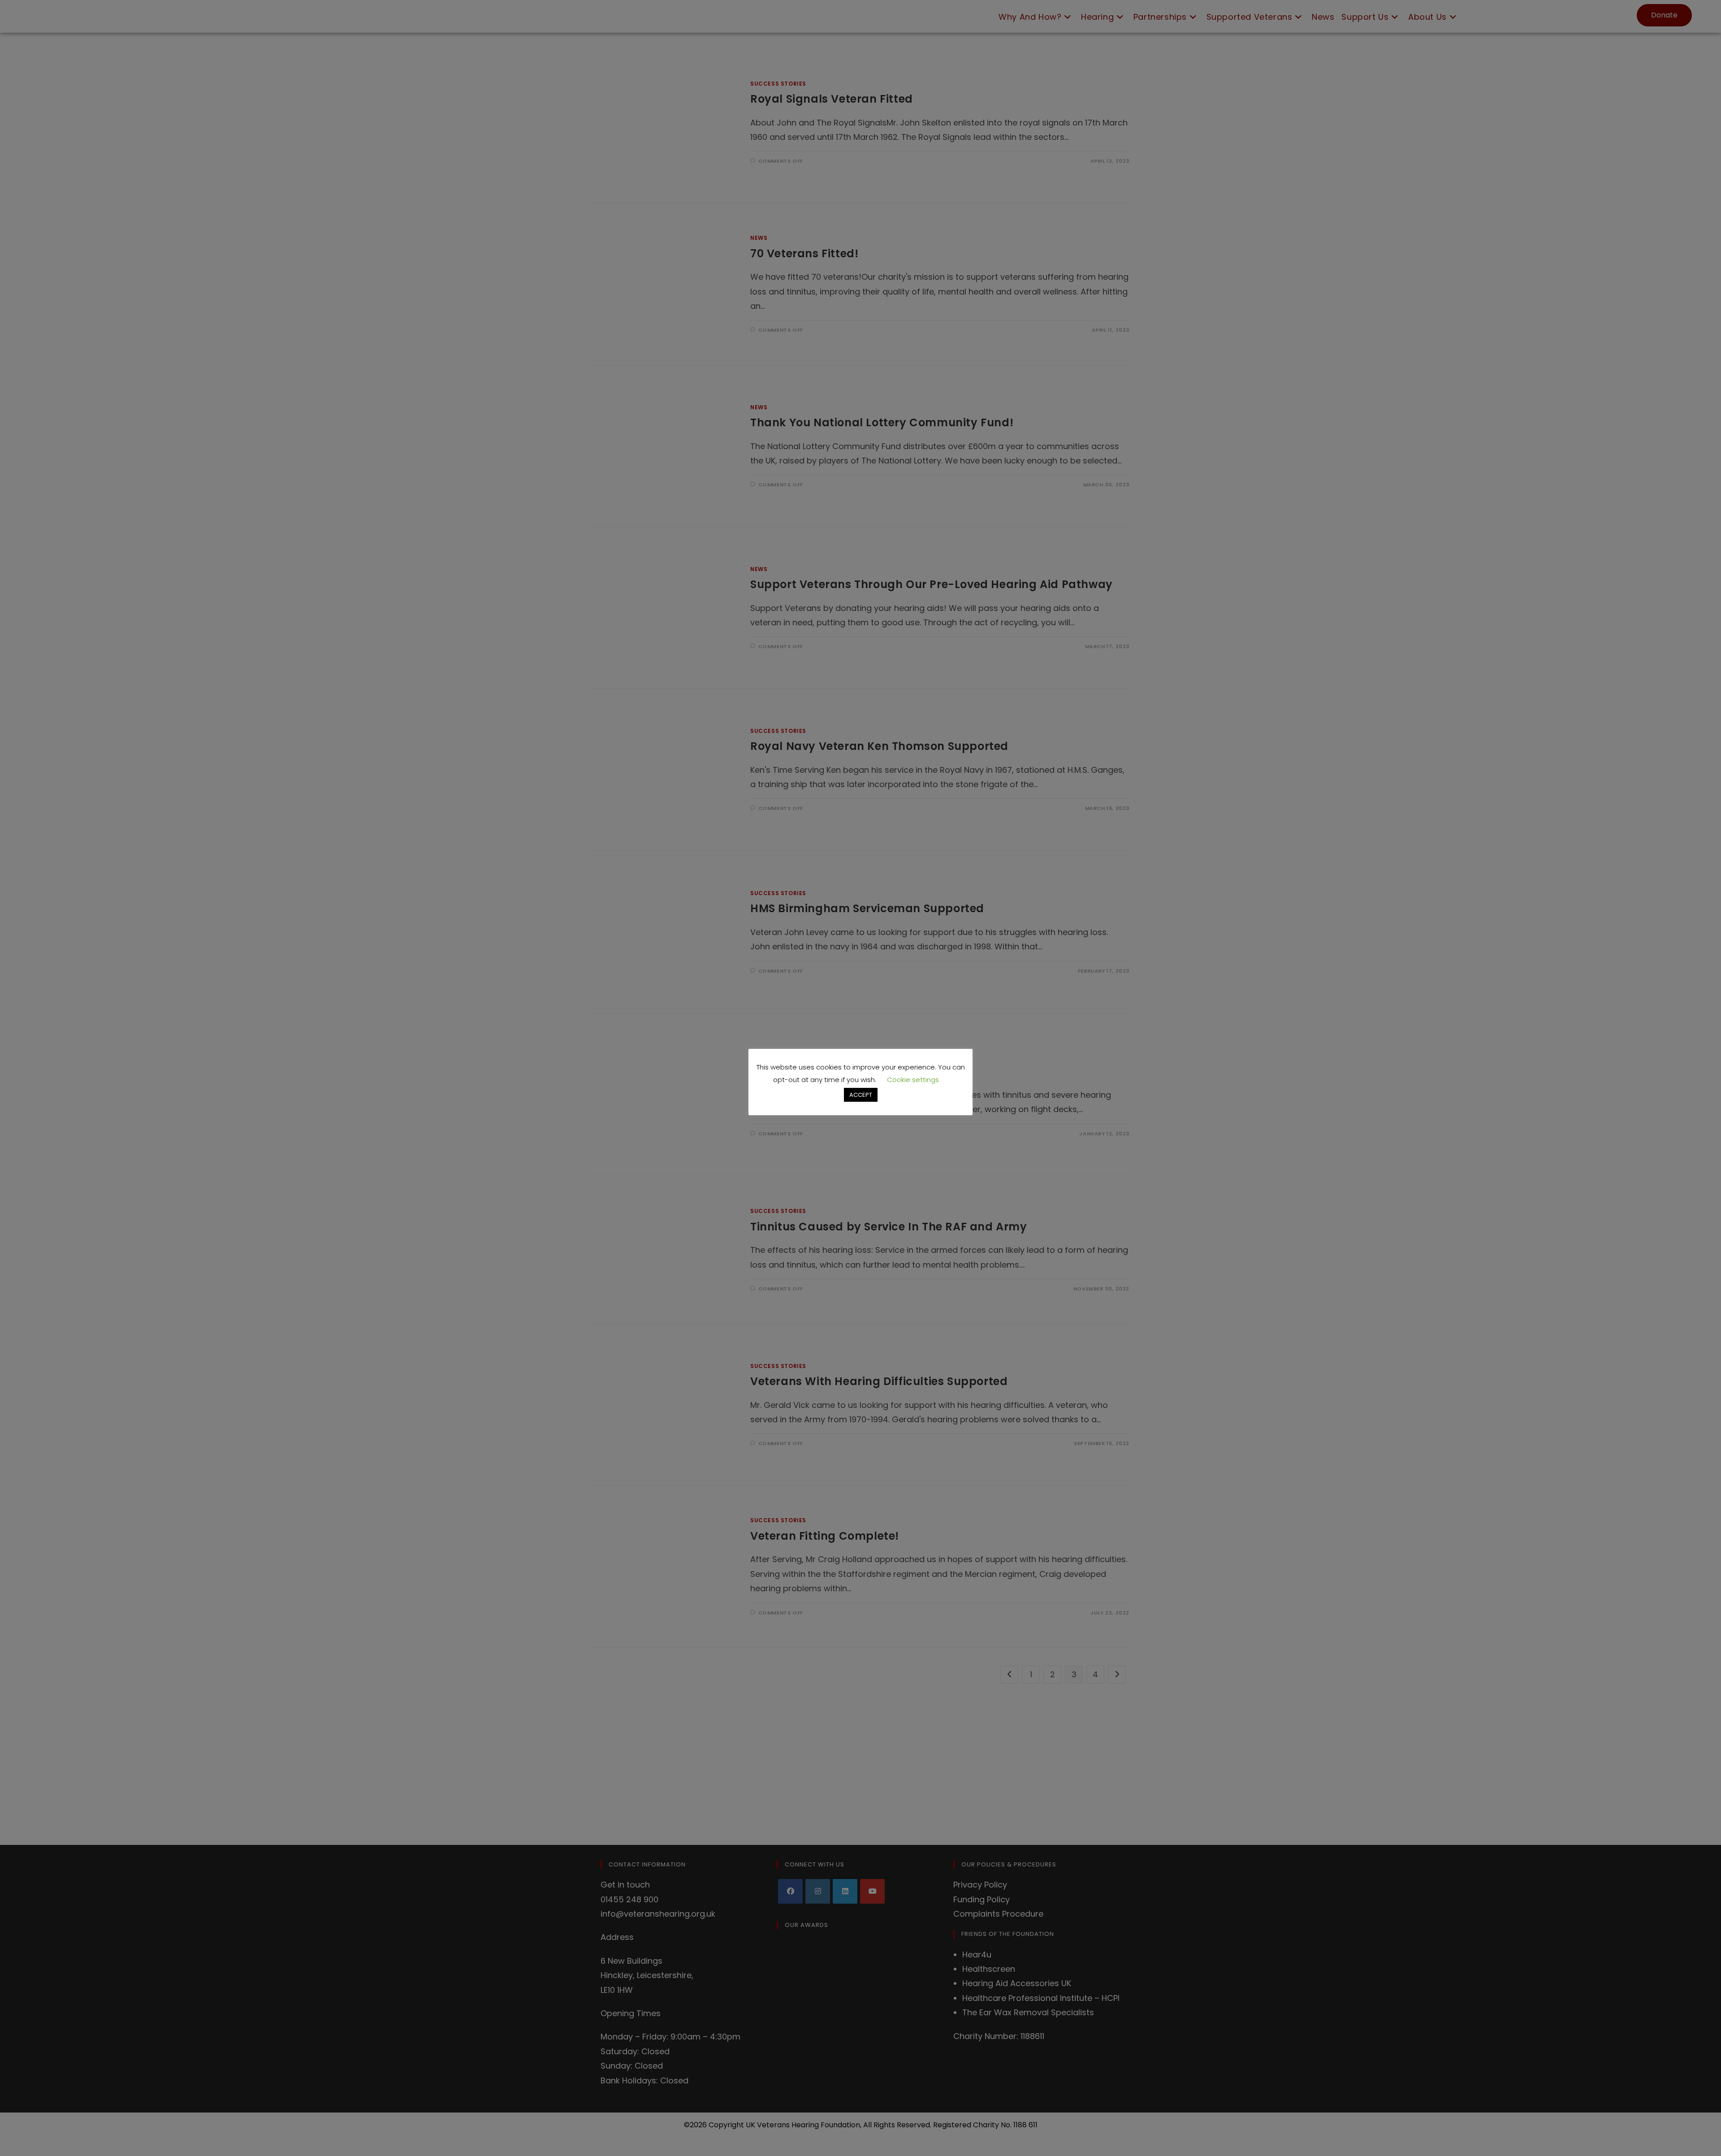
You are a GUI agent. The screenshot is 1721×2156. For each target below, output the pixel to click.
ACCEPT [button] (861, 1095)
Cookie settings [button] (913, 1080)
